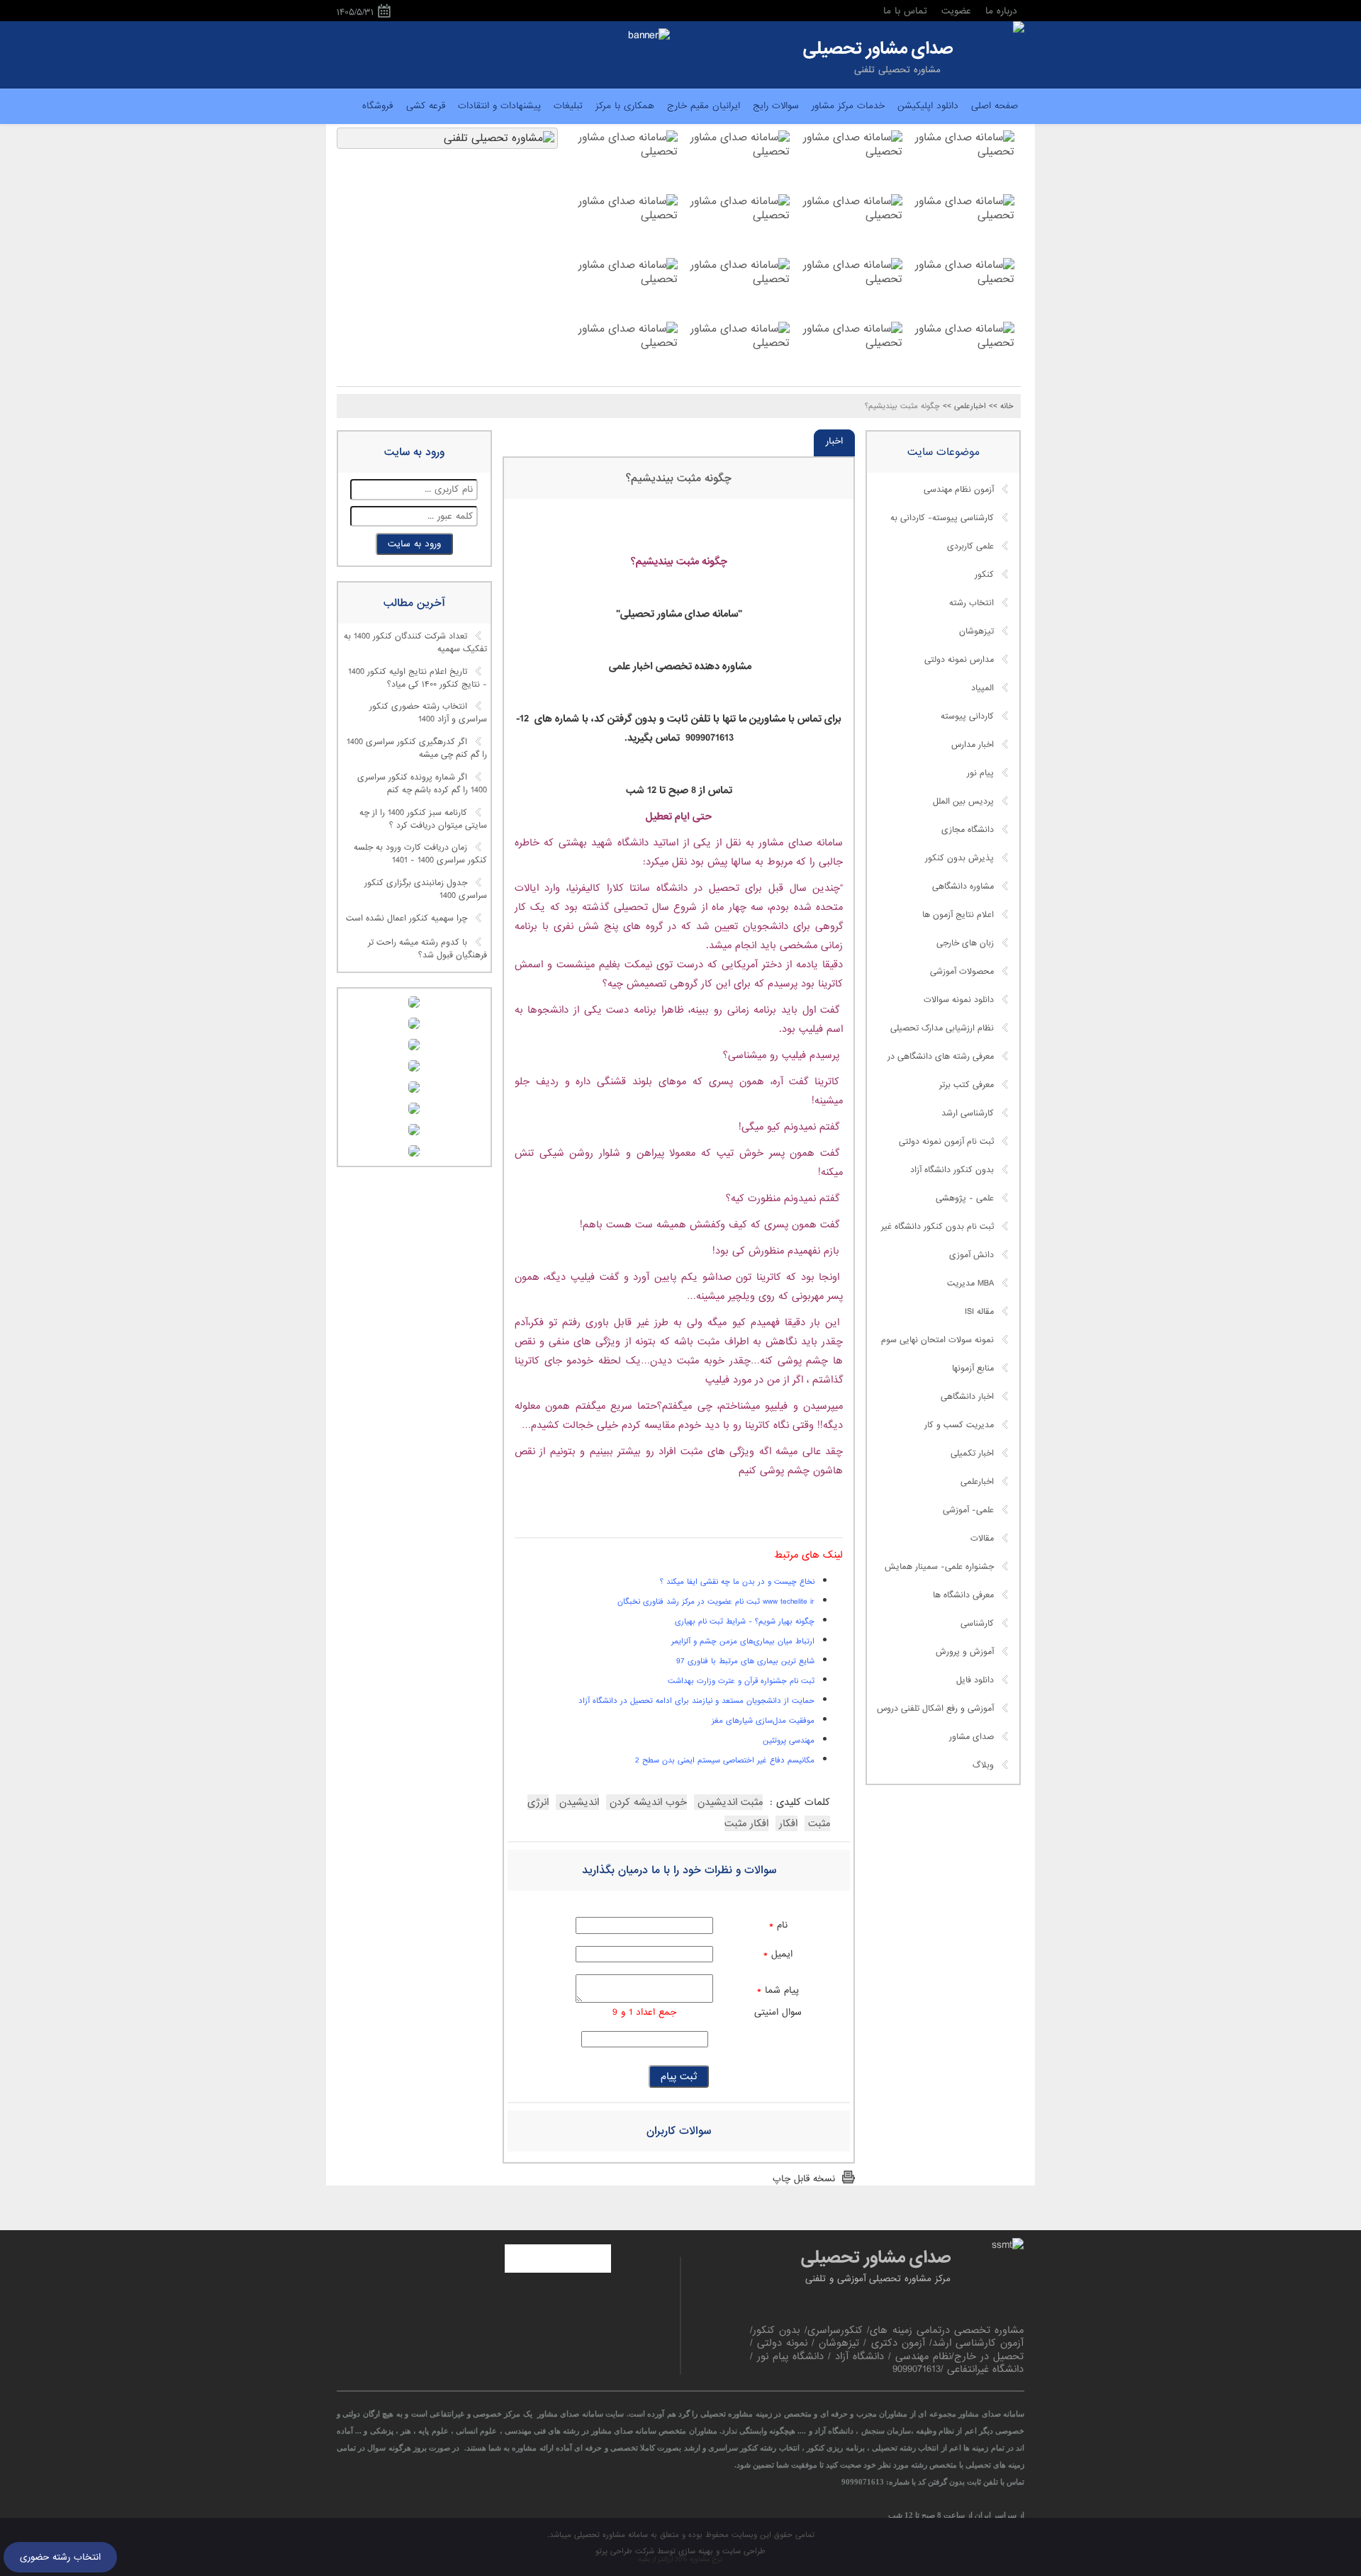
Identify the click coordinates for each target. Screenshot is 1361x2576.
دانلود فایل (975, 1680)
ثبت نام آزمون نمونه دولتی (946, 1142)
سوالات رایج (776, 106)
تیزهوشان (976, 631)
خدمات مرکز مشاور (848, 106)
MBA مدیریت (970, 1283)
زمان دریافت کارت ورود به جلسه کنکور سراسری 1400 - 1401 (420, 855)
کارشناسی (977, 1624)
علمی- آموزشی (968, 1510)
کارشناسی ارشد (968, 1113)
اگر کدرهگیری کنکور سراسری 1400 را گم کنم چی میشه (417, 749)
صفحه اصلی (995, 106)
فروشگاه (378, 106)
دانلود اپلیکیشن (928, 106)
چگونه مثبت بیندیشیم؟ (679, 478)
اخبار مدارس (973, 745)
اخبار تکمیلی (972, 1453)
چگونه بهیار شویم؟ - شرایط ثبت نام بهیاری (745, 1621)
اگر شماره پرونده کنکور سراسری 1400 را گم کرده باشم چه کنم (422, 784)
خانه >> (1001, 406)
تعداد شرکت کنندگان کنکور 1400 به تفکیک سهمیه (415, 643)
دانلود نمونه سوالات (959, 1000)
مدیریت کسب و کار (959, 1425)
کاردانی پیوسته (967, 716)
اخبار (834, 441)
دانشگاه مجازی (968, 830)
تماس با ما (905, 11)
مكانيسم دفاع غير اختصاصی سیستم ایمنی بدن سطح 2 (725, 1760)
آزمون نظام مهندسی (959, 490)
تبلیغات (568, 106)
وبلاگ (983, 1765)
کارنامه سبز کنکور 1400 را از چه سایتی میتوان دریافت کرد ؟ (423, 819)
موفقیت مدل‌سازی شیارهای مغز (763, 1721)
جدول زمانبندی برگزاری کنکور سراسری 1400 (426, 889)
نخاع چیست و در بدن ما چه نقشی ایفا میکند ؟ (737, 1582)
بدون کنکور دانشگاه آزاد (952, 1170)
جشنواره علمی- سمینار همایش (939, 1567)
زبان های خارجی (965, 943)
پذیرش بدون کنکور (959, 858)
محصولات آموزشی (962, 972)
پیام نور (980, 773)
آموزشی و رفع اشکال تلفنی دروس (935, 1709)
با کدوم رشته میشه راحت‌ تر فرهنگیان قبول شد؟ (427, 949)
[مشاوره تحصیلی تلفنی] (1019, 28)
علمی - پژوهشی (965, 1198)
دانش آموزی (971, 1255)
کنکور (984, 575)
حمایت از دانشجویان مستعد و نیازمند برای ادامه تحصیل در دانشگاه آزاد (696, 1701)
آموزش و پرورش (965, 1652)
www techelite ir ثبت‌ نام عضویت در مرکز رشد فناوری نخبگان (716, 1602)
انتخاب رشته (971, 603)
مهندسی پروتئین (789, 1740)
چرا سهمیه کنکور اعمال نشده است (407, 918)
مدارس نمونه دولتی (959, 660)
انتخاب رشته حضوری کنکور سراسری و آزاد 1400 (428, 714)
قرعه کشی (426, 106)
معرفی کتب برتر (967, 1085)
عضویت (956, 11)
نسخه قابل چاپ (804, 2179)
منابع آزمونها (973, 1368)
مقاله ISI (979, 1312)
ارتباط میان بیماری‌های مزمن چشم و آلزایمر (743, 1641)
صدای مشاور (971, 1737)
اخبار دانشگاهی (967, 1397)
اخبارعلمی (977, 1482)
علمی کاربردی (970, 546)
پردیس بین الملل (963, 802)
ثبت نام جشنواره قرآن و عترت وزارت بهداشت (741, 1681)
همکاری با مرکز (625, 106)
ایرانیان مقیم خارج (704, 106)
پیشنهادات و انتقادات (499, 106)
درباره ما (1001, 11)
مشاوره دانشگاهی (963, 887)
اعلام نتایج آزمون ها (958, 915)
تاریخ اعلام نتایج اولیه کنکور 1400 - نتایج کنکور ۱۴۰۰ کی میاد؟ (418, 678)
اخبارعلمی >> (964, 406)
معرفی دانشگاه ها (963, 1595)
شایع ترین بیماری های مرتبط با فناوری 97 (745, 1661)
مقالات (982, 1539)
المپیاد (982, 688)
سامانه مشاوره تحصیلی (610, 2535)
